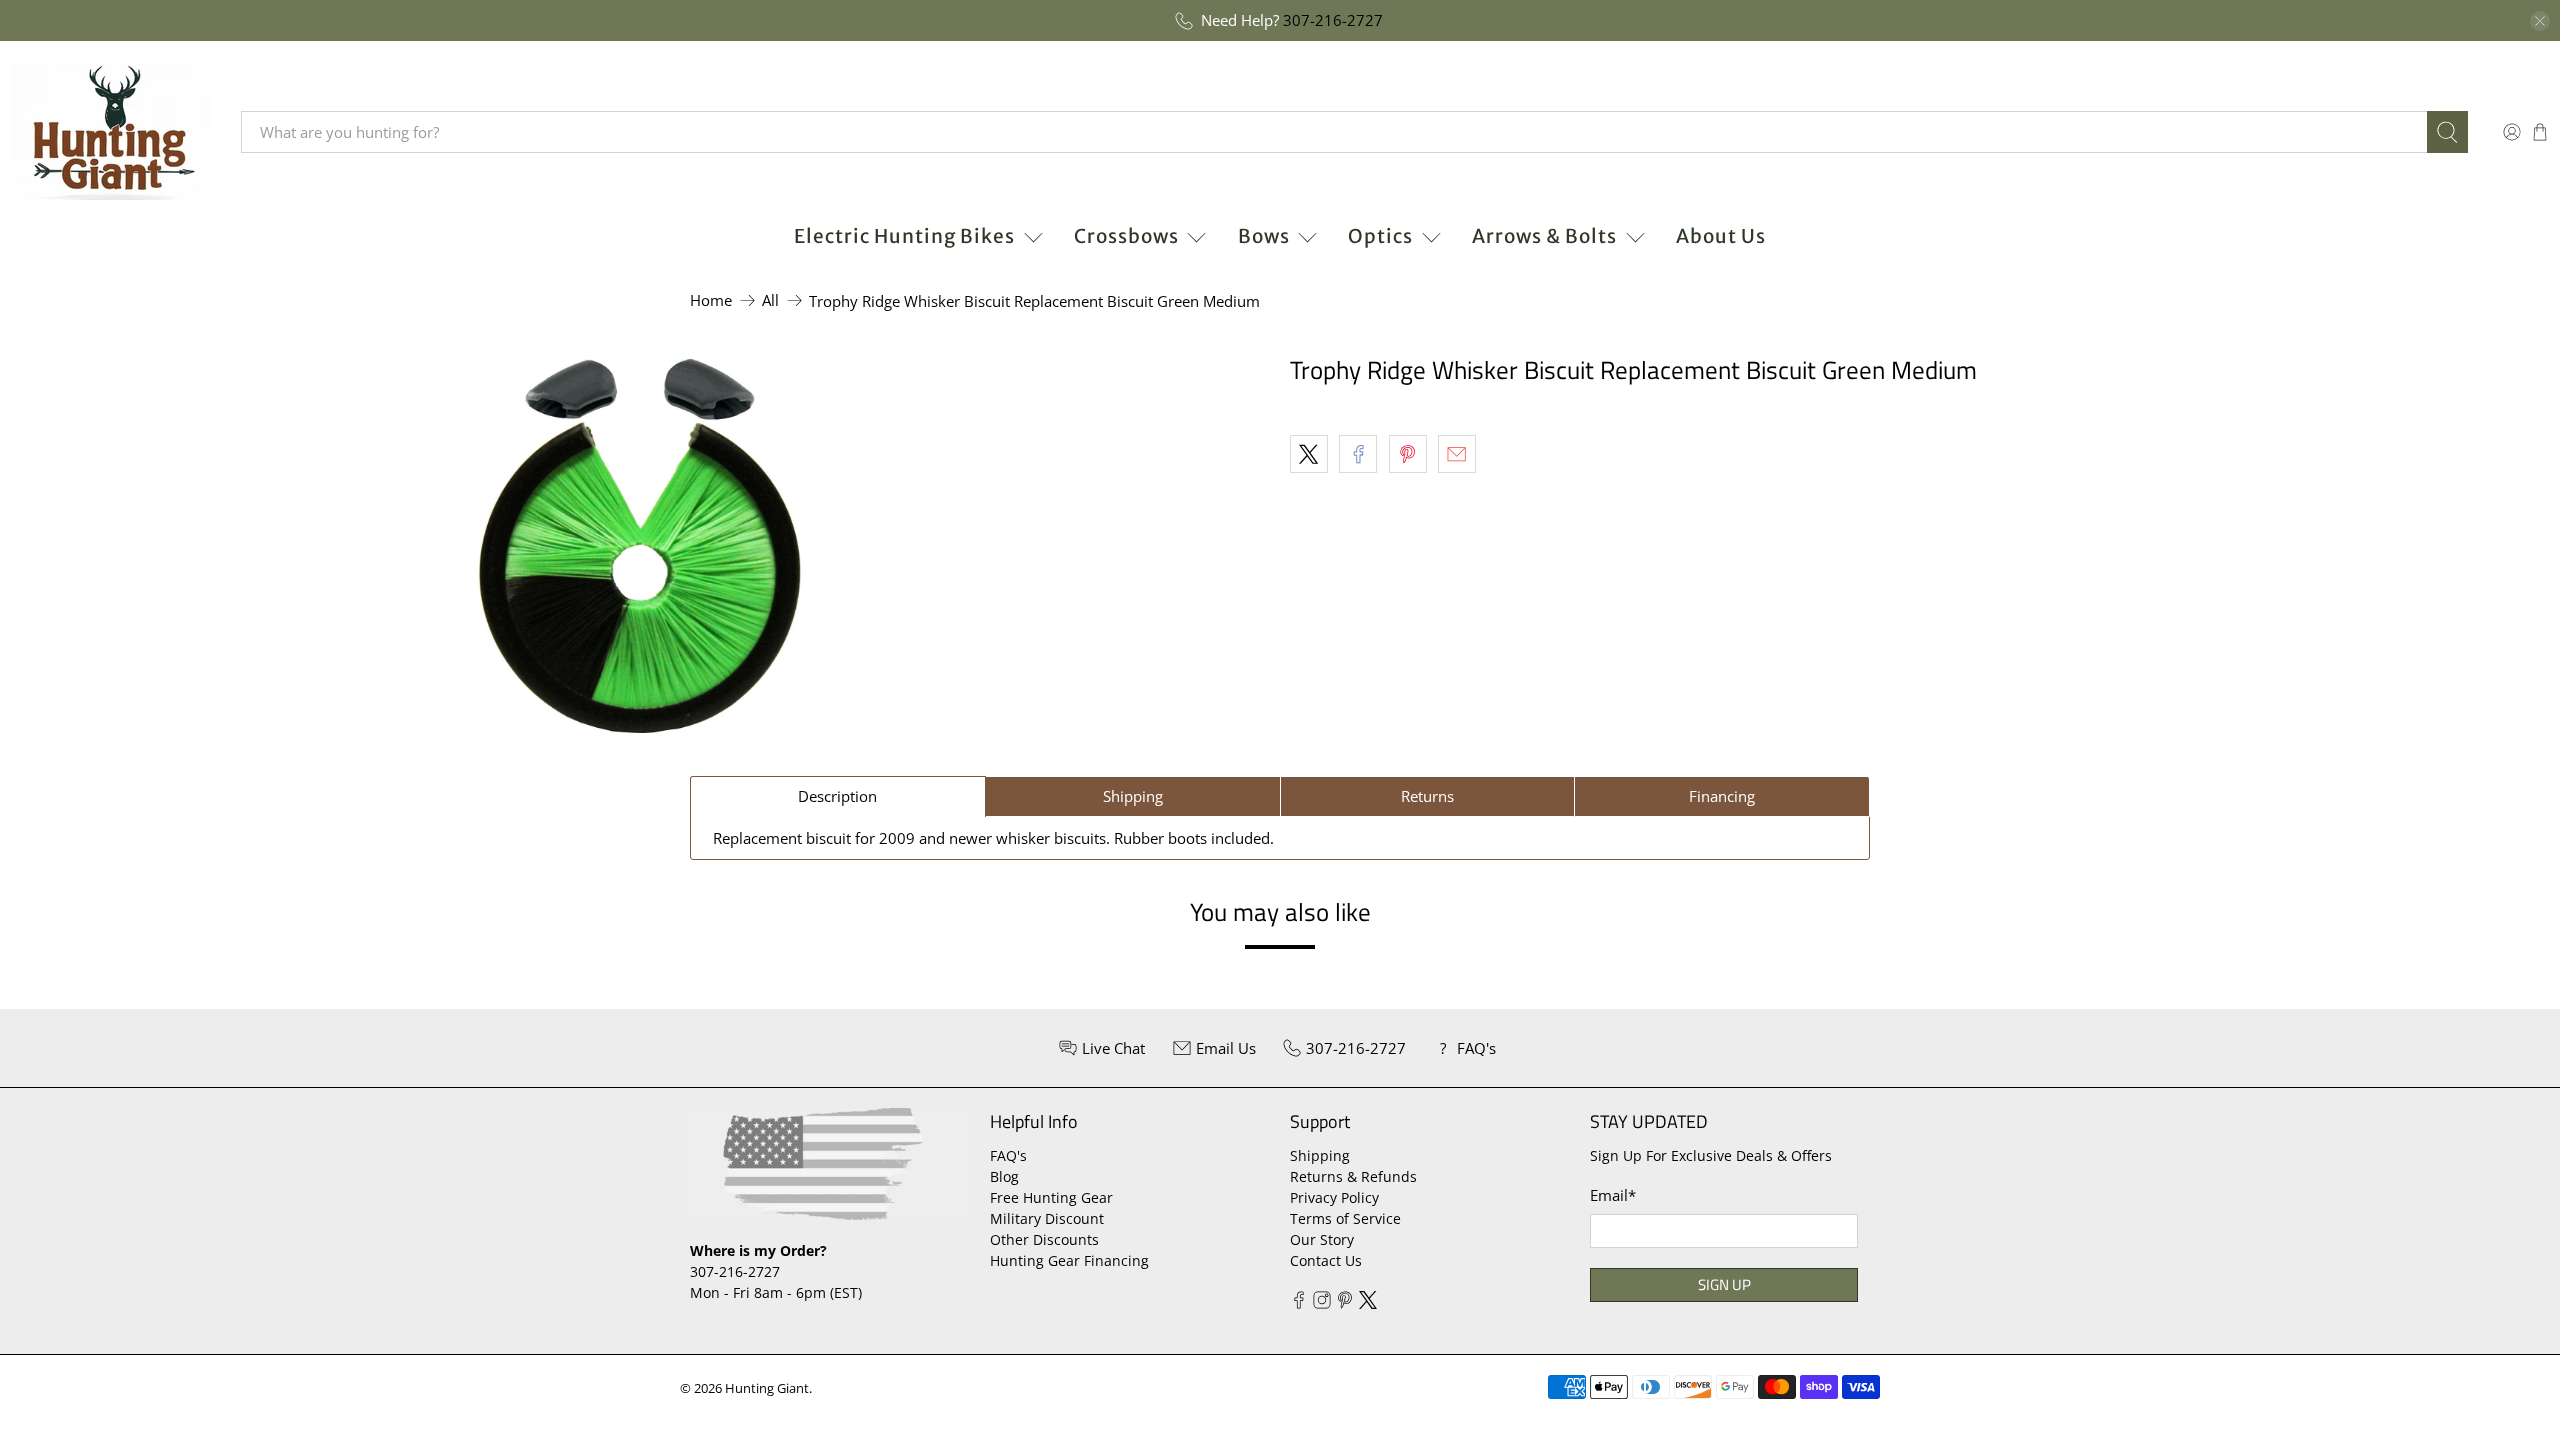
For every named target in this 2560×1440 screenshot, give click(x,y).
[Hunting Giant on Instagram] (1322, 1303)
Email (1613, 1195)
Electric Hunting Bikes (904, 236)
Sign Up (1724, 1284)
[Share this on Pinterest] (1408, 454)
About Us (1721, 236)
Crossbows (1126, 236)
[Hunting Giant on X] (1368, 1303)
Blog (1004, 1176)
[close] (2540, 21)
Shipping (1320, 1155)
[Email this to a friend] (1457, 454)
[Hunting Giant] (111, 132)
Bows (1264, 236)
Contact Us (1326, 1260)
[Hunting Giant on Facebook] (1299, 1303)
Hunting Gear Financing (1069, 1260)
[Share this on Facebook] (1358, 454)
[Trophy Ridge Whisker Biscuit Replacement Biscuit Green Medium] (640, 546)
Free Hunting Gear (1051, 1197)
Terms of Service (1345, 1218)
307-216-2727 (1333, 20)
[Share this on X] (1309, 454)
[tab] (838, 796)
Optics (1380, 236)
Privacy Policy (1334, 1197)
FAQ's (1008, 1155)
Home (711, 300)
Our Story (1322, 1239)
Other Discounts (1044, 1239)
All (770, 300)
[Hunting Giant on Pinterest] (1345, 1303)
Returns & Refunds (1353, 1176)
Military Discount (1047, 1218)
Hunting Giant (767, 1388)
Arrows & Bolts (1544, 236)
